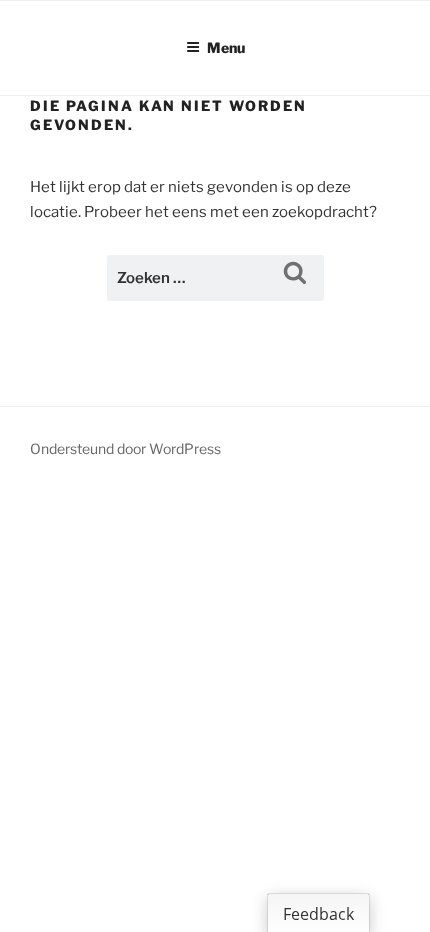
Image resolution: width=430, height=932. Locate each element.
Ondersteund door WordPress (125, 448)
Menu (226, 47)
